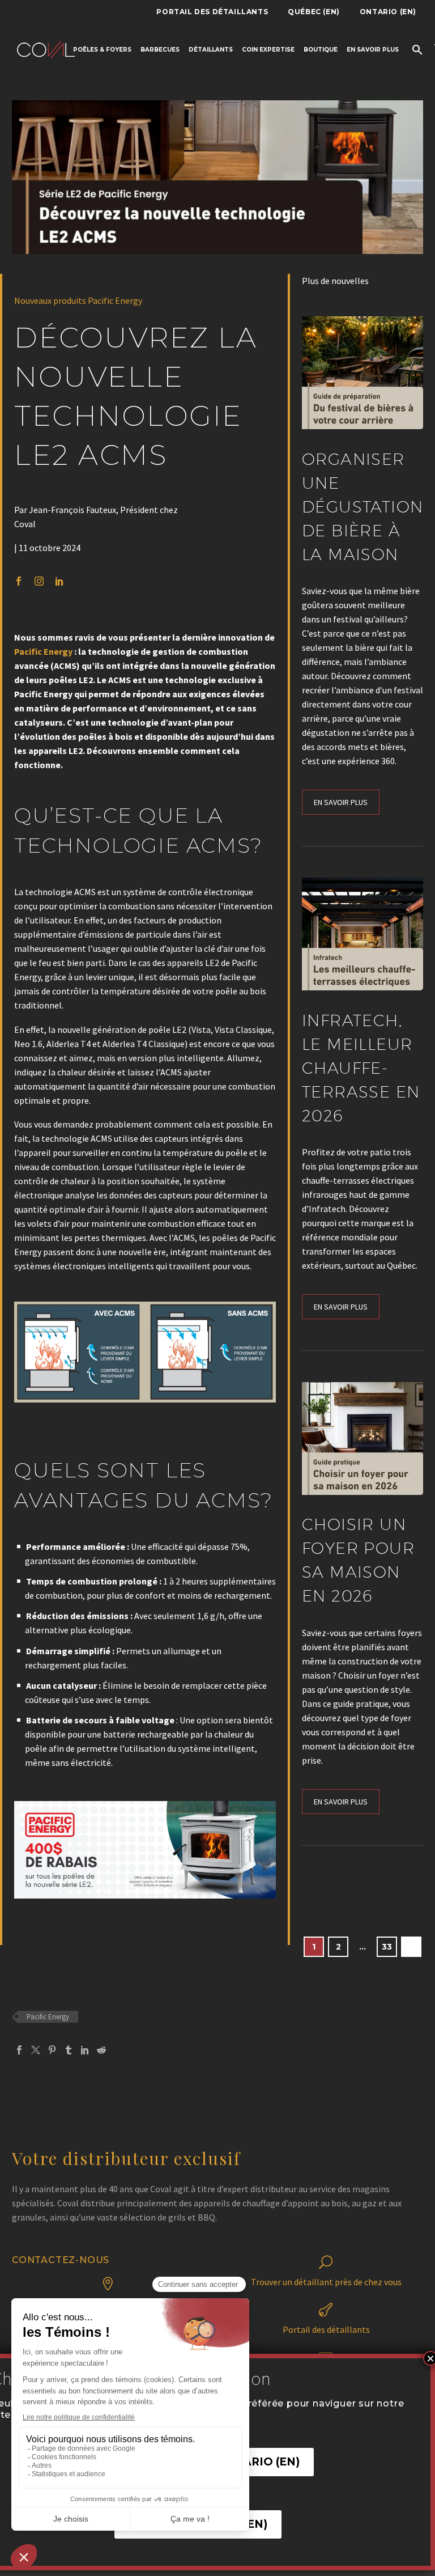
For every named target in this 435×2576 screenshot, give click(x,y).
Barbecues (160, 50)
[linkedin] (59, 581)
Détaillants (211, 50)
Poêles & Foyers (102, 50)
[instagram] (39, 581)
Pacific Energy (43, 651)
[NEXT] (411, 1947)
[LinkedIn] (85, 2050)
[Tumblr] (69, 2050)
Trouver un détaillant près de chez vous (326, 2282)
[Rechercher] (416, 50)
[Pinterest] (52, 2050)
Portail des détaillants (212, 12)
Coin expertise (268, 50)
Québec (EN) (314, 12)
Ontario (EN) (388, 12)
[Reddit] (101, 2050)
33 (387, 1947)
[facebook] (19, 581)
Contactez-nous (61, 2260)
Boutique (321, 50)
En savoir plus (373, 50)
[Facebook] (19, 2050)
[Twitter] (36, 2050)
